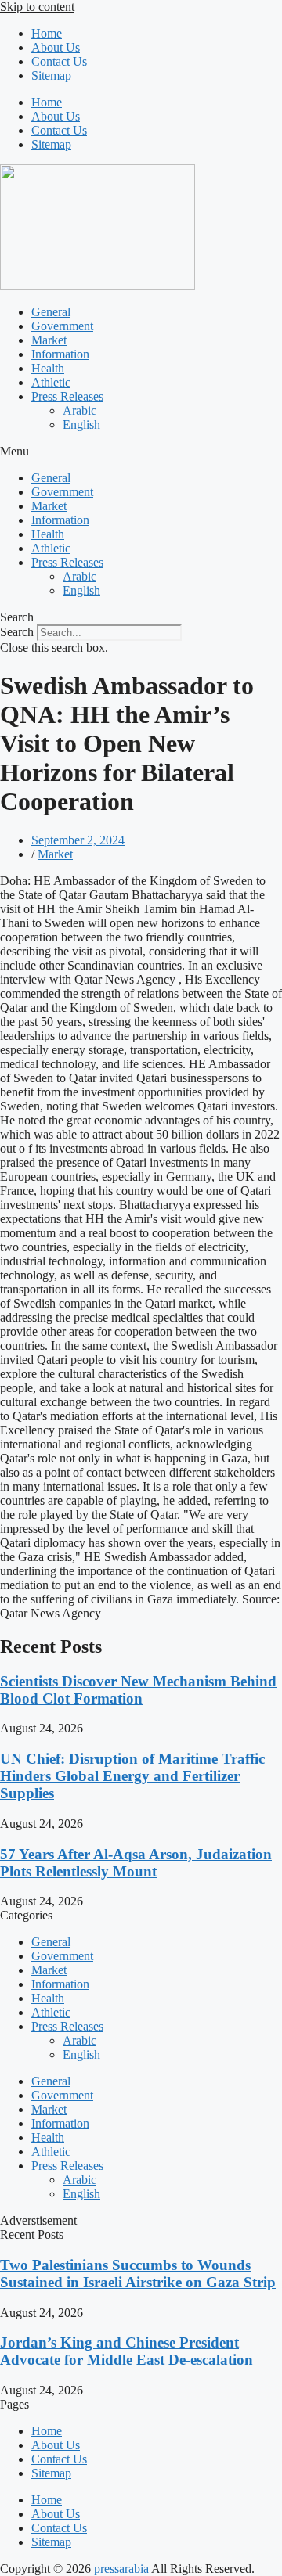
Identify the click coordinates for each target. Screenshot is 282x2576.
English (81, 425)
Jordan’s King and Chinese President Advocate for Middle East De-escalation (127, 2351)
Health (48, 368)
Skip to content (37, 7)
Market (49, 340)
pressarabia (123, 2569)
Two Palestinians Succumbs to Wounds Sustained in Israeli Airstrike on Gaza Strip (138, 2274)
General (51, 312)
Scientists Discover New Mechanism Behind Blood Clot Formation (138, 1690)
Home (47, 33)
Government (62, 326)
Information (60, 354)
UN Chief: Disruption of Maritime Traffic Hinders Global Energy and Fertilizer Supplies (132, 1776)
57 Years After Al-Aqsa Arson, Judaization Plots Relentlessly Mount (136, 1863)
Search (17, 632)
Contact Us (59, 61)
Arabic (80, 410)
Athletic (51, 382)
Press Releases (67, 396)
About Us (56, 47)
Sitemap (51, 76)
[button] (141, 452)
